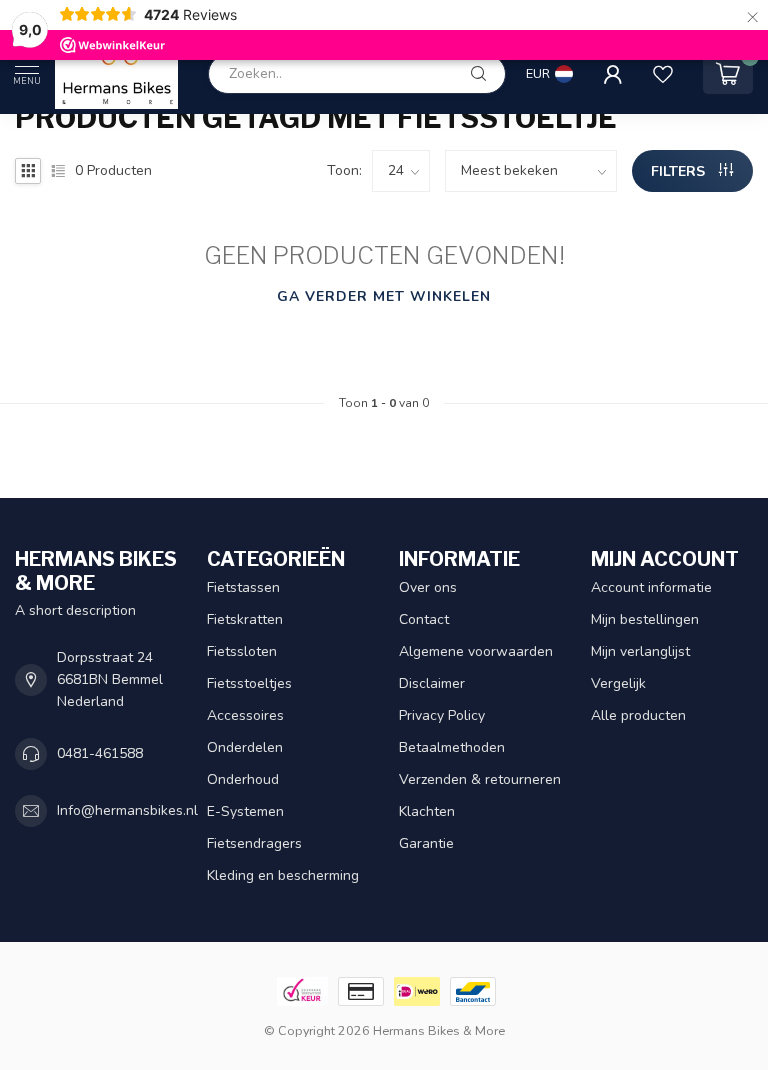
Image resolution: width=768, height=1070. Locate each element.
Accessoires (245, 715)
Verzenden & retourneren (480, 779)
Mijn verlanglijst (640, 651)
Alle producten (638, 715)
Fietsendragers (254, 843)
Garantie (426, 843)
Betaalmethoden (452, 747)
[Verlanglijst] (663, 74)
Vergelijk (618, 683)
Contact (424, 619)
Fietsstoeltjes (249, 683)
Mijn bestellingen (645, 619)
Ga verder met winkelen (384, 296)
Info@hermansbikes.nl (127, 810)
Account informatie (651, 587)
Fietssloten (242, 651)
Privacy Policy (442, 715)
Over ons (428, 587)
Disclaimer (432, 683)
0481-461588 (100, 753)
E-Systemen (245, 811)
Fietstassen (243, 587)
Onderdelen (245, 747)
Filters (680, 171)
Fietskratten (245, 619)
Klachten (427, 811)
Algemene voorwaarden (476, 651)
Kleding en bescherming (283, 875)
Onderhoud (243, 779)
